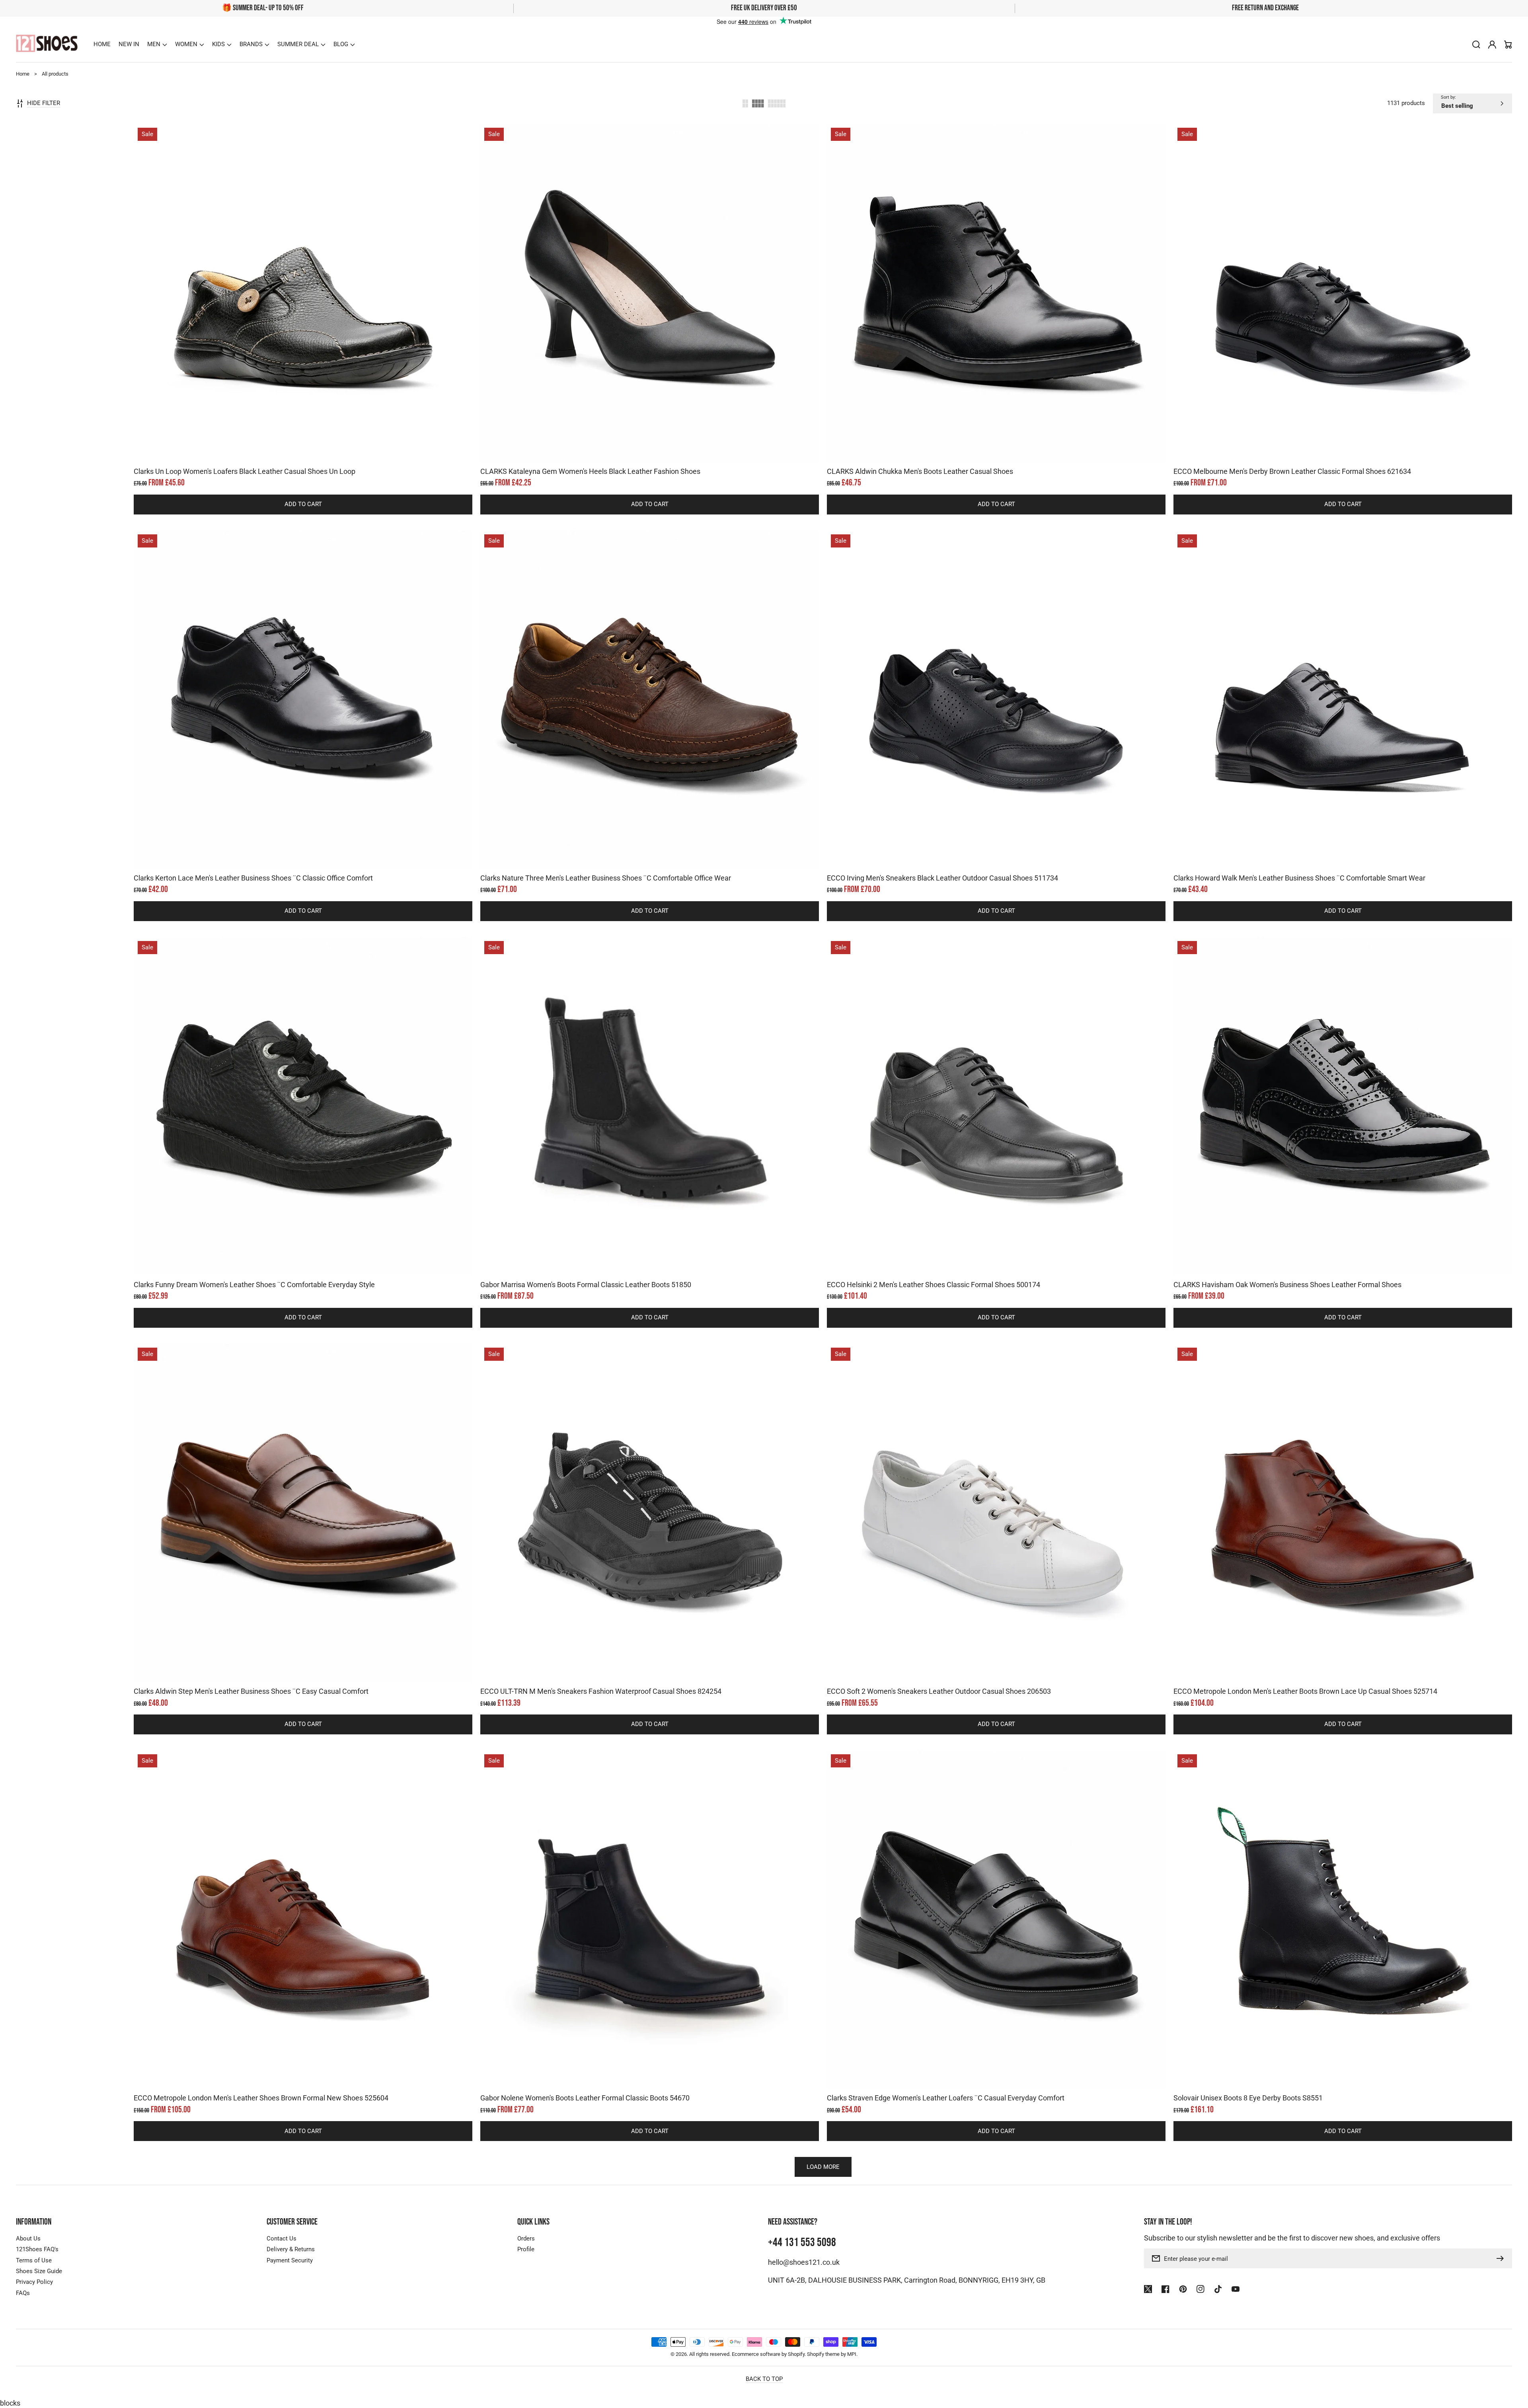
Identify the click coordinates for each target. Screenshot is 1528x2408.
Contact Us (282, 2239)
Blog (341, 44)
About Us (28, 2239)
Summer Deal (298, 44)
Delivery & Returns (291, 2249)
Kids (218, 44)
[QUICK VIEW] (303, 313)
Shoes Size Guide (39, 2271)
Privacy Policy (34, 2282)
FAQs (23, 2293)
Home (23, 74)
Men (154, 44)
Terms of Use (34, 2260)
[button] (157, 45)
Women (186, 44)
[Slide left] (295, 448)
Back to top (764, 2379)
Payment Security (290, 2260)
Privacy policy (1435, 2394)
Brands (251, 44)
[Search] (1476, 45)
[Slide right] (311, 448)
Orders (526, 2239)
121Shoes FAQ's (37, 2249)
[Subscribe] (1502, 2258)
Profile (526, 2249)
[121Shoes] (47, 44)
